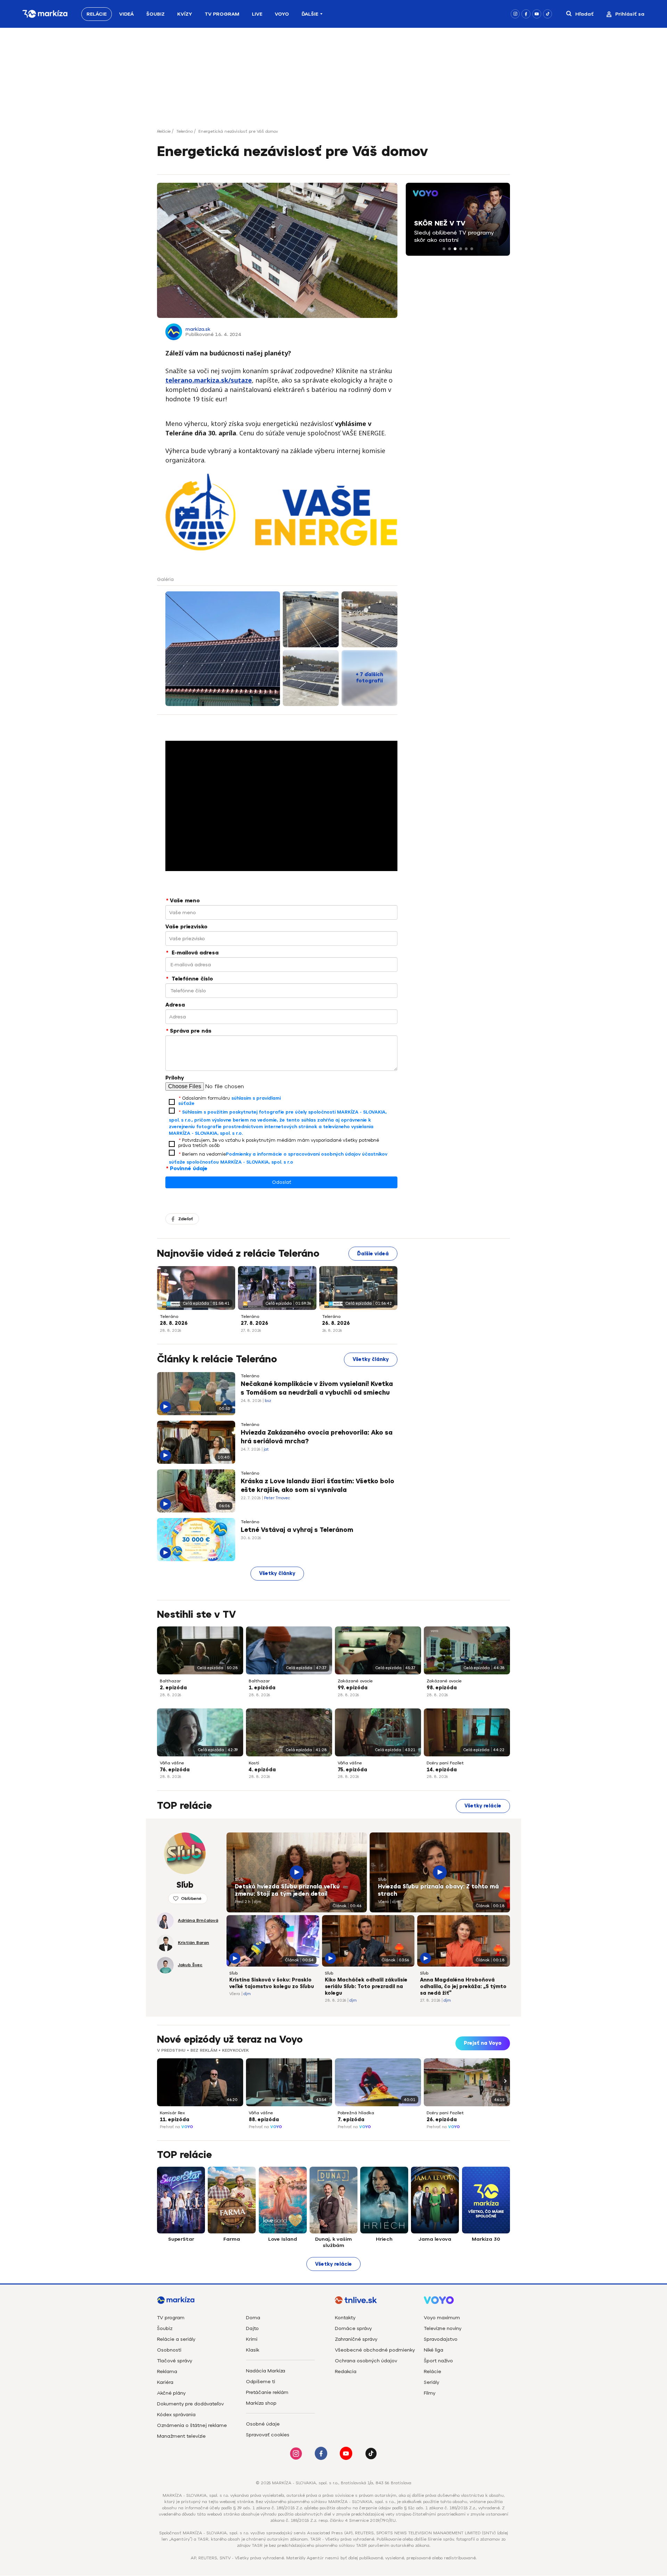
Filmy (430, 2393)
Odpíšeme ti (261, 2382)
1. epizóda (262, 1688)
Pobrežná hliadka (356, 2113)
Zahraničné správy (356, 2339)
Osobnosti (169, 2350)
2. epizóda (173, 1688)
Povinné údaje (187, 1168)
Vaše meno (183, 901)
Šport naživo (438, 2361)
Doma (253, 2318)
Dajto (252, 2328)
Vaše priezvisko (186, 927)
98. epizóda (442, 1688)
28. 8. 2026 (174, 1323)
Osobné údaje (263, 2424)
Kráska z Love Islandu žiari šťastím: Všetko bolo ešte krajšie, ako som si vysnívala (318, 1486)
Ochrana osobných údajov (366, 2361)
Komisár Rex (172, 2113)
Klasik (253, 2350)
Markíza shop (261, 2403)
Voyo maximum (442, 2318)
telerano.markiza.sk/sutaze (209, 380)
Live (257, 14)
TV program (171, 2318)
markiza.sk (198, 329)
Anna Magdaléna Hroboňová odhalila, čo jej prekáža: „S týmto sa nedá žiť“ (463, 1987)
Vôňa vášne (172, 1763)
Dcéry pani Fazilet (445, 1763)
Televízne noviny (443, 2328)
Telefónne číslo (190, 979)
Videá (126, 14)
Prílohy (175, 1078)
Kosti (254, 1763)
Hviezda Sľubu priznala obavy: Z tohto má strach (438, 1890)
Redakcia (346, 2372)
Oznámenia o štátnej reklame (192, 2425)
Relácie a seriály (176, 2339)
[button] (444, 249)
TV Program (222, 14)
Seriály (431, 2382)
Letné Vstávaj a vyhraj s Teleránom (297, 1530)
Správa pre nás (189, 1031)
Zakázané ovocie (355, 1681)
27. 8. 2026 (254, 1323)
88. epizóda (264, 2120)
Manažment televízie (181, 2436)
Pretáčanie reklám (267, 2392)
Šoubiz (155, 14)
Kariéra (165, 2382)
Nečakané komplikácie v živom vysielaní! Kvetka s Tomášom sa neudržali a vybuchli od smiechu (317, 1388)
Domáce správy (353, 2328)
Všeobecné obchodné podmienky (375, 2350)
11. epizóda (175, 2120)
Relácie (97, 14)
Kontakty (345, 2318)
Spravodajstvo (441, 2339)
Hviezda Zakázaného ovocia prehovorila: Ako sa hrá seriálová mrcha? (317, 1437)
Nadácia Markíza (266, 2371)
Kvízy (185, 14)
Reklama (167, 2372)
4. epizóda (262, 1770)
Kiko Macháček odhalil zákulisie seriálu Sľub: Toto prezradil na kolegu (366, 1987)
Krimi (252, 2339)
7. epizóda (351, 2120)
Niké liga (434, 2350)
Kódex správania (176, 2415)
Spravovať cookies (268, 2435)
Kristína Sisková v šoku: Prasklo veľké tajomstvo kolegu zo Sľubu (272, 1983)
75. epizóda (352, 1770)
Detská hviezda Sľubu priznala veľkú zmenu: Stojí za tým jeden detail (287, 1890)
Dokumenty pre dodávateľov (190, 2404)
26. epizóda (442, 2120)
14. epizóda (442, 1770)
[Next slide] (504, 2081)
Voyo (282, 14)
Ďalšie (310, 14)
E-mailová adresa (192, 953)
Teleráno (184, 131)
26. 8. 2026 (336, 1323)
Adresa (175, 1005)
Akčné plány (171, 2393)
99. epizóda (353, 1688)
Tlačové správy (175, 2361)
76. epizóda (175, 1770)
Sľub (239, 1879)
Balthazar (170, 1681)
